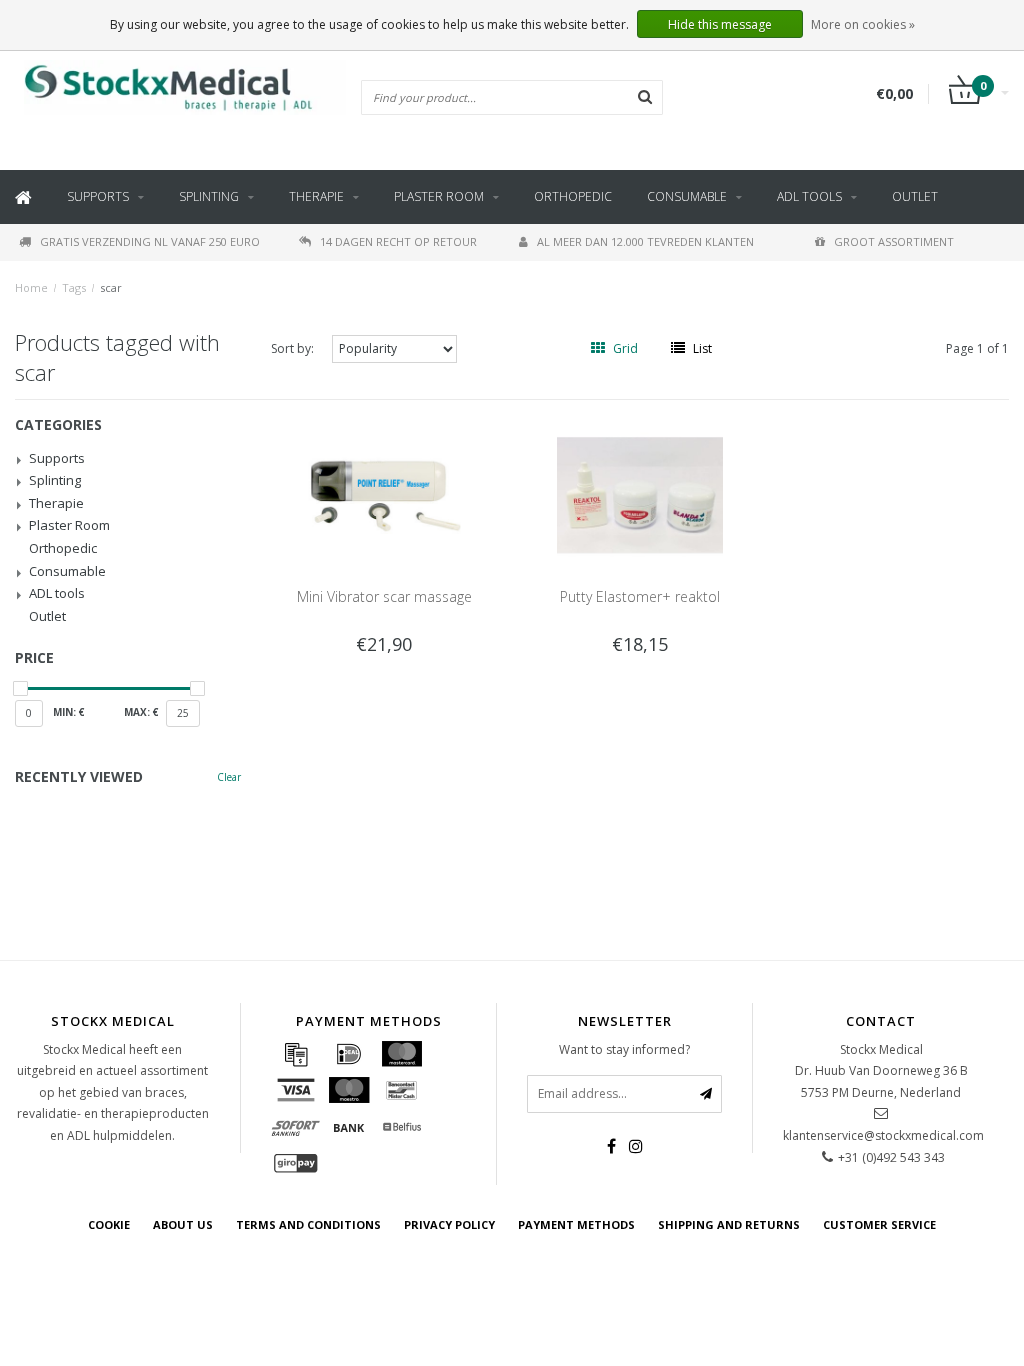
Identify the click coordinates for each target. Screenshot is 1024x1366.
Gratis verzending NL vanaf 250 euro (150, 241)
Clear (229, 777)
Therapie (316, 196)
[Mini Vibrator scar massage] (383, 493)
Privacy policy (449, 1224)
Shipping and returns (729, 1224)
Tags (74, 287)
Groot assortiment (894, 241)
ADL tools (809, 196)
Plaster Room (439, 196)
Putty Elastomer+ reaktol (640, 596)
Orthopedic (573, 196)
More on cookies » (863, 24)
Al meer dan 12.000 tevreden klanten (645, 241)
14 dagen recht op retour (398, 241)
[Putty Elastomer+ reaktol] (639, 493)
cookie (109, 1224)
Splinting (209, 196)
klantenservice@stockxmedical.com (883, 1135)
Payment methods (576, 1224)
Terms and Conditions (308, 1224)
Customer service (879, 1224)
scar (111, 287)
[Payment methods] (296, 1054)
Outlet (915, 196)
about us (183, 1224)
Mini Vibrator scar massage (384, 596)
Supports (98, 196)
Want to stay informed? (624, 1049)
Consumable (687, 196)
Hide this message (720, 24)
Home (31, 287)
